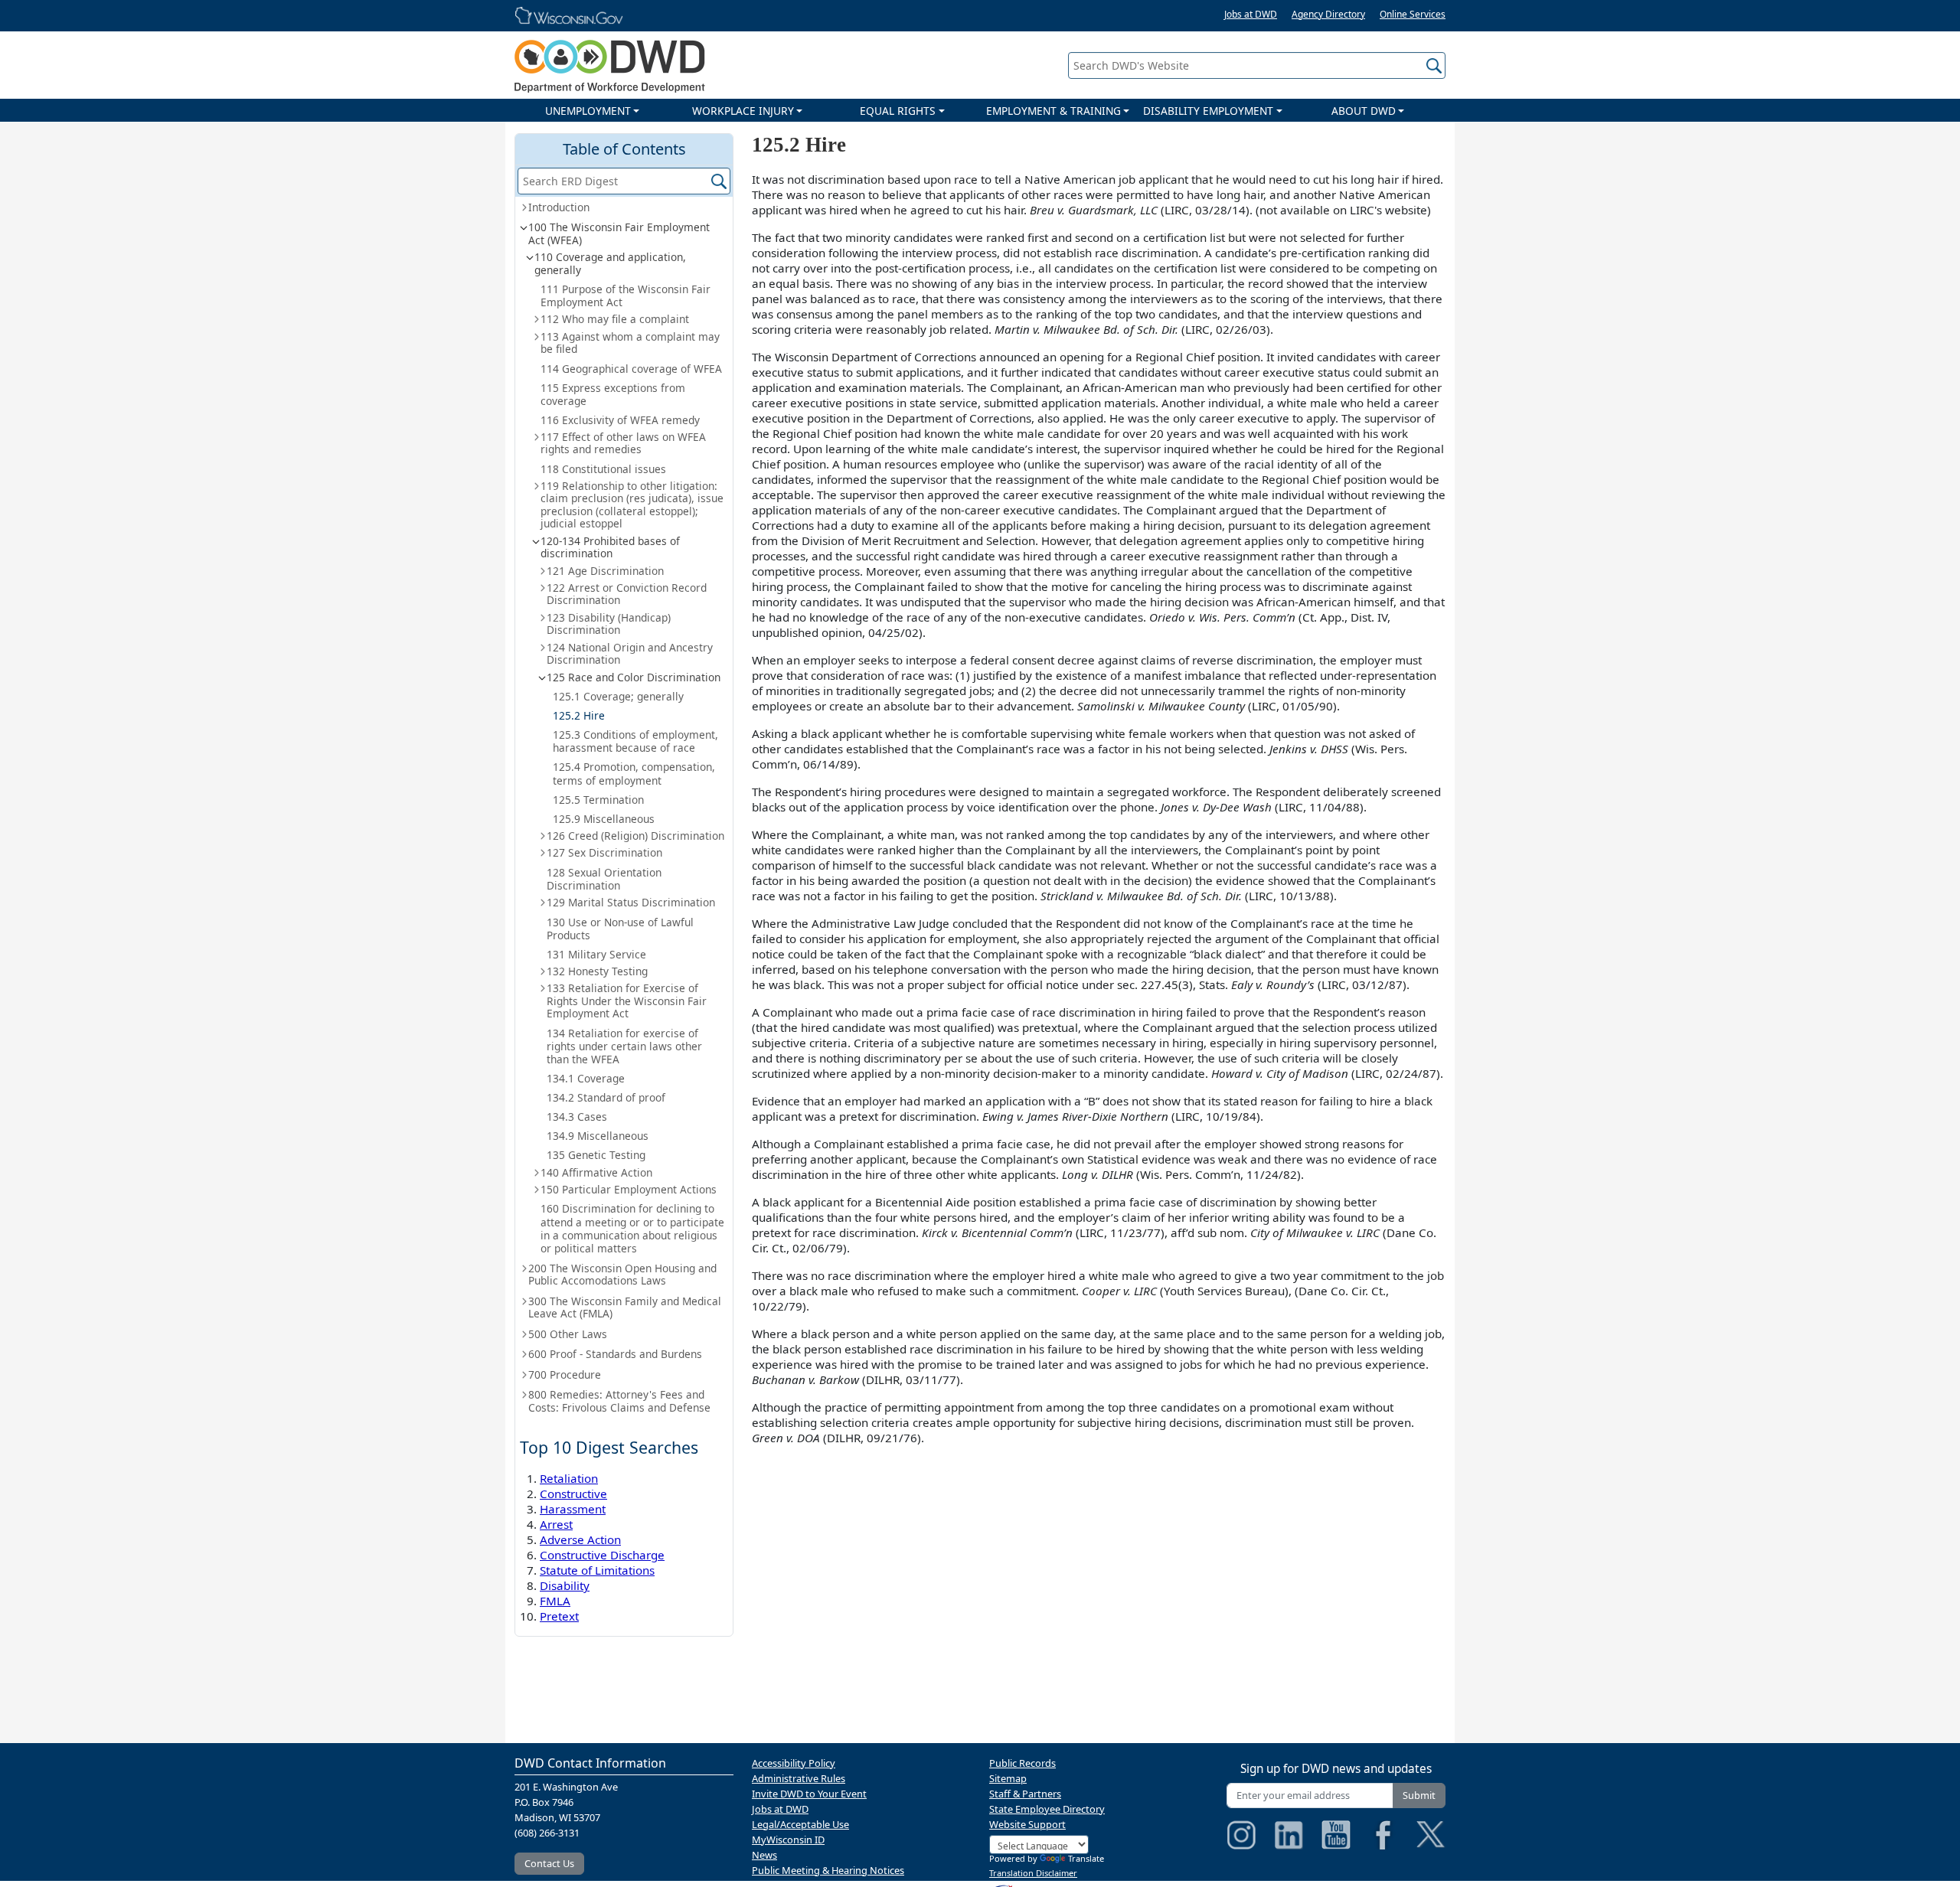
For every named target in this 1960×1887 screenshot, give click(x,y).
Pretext (559, 1616)
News (764, 1855)
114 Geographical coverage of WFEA (631, 369)
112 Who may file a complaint (615, 319)
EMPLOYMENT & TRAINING (1053, 111)
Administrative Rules (799, 1778)
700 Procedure (565, 1374)
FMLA (555, 1601)
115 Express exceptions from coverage (613, 394)
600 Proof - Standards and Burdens (615, 1354)
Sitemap (1008, 1778)
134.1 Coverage (586, 1078)
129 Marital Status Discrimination (631, 902)
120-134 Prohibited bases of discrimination (610, 547)
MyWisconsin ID (788, 1840)
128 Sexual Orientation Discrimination (604, 879)
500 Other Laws (568, 1334)
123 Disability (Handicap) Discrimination (609, 624)
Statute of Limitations (597, 1570)
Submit (1419, 1795)
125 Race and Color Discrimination (634, 677)
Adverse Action (580, 1539)
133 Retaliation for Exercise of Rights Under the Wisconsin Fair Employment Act (627, 1001)
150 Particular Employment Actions (629, 1189)
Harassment (573, 1509)
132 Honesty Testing (597, 971)
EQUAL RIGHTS (898, 111)
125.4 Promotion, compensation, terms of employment (634, 773)
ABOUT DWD (1364, 111)
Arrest (556, 1524)
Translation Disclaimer (1033, 1873)
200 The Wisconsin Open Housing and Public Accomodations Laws (622, 1274)
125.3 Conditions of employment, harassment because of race (635, 741)
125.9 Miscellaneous (604, 819)
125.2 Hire (579, 715)
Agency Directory (1328, 14)
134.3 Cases (577, 1117)
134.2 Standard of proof (606, 1097)
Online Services (1413, 14)
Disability (565, 1585)
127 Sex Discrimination (604, 852)
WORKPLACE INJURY (743, 111)
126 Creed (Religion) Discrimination (635, 836)
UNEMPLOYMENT (588, 111)
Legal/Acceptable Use (800, 1824)
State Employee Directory (1047, 1809)
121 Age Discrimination (605, 571)
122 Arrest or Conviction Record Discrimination (627, 594)
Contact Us (549, 1863)
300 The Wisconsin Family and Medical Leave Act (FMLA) (625, 1307)
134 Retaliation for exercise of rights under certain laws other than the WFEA (624, 1046)
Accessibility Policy (794, 1763)
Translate (1086, 1858)
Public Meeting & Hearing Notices (828, 1870)
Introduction (559, 207)
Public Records (1022, 1763)
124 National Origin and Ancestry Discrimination (630, 653)
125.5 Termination (598, 800)
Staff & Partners (1025, 1794)
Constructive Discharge (602, 1555)
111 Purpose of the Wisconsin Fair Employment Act (626, 295)
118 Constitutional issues (603, 469)
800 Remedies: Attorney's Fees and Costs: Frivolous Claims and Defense (619, 1401)
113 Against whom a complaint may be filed (630, 343)
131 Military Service (596, 954)
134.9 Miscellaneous (598, 1136)
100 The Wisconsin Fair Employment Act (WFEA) (619, 233)
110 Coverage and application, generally (610, 263)
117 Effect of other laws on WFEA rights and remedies (623, 443)
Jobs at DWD (1251, 14)
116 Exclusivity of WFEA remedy (620, 420)
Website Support (1027, 1824)
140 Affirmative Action (596, 1172)
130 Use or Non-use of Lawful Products (620, 929)
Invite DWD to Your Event (809, 1794)
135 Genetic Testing (596, 1155)
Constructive (573, 1494)
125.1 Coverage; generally (618, 696)
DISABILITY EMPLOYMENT (1208, 111)
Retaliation (569, 1478)
